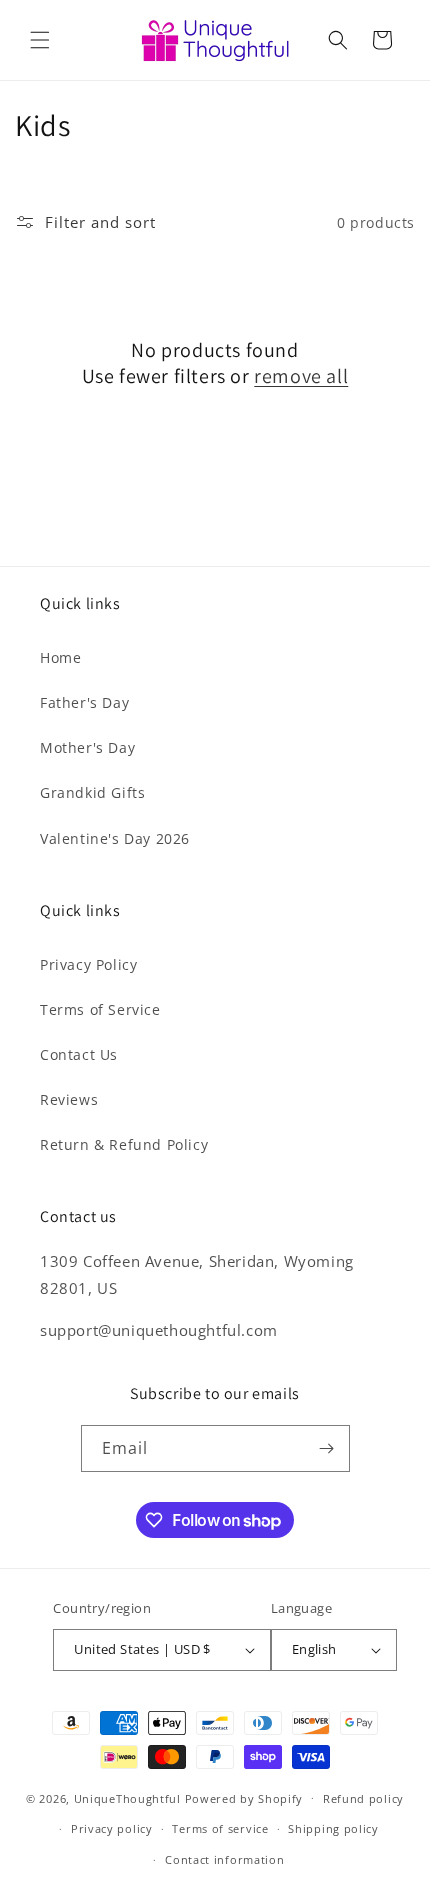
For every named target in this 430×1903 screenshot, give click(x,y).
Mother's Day (87, 747)
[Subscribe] (327, 1448)
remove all (301, 376)
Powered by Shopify (244, 1797)
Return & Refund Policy (124, 1144)
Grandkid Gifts (92, 792)
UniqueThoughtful (127, 1797)
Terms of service (220, 1828)
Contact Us (79, 1054)
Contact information (224, 1859)
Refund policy (363, 1798)
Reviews (69, 1099)
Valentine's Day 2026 (115, 838)
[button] (40, 40)
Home (60, 657)
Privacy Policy (88, 964)
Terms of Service (100, 1009)
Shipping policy (333, 1828)
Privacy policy (112, 1828)
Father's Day (84, 702)
